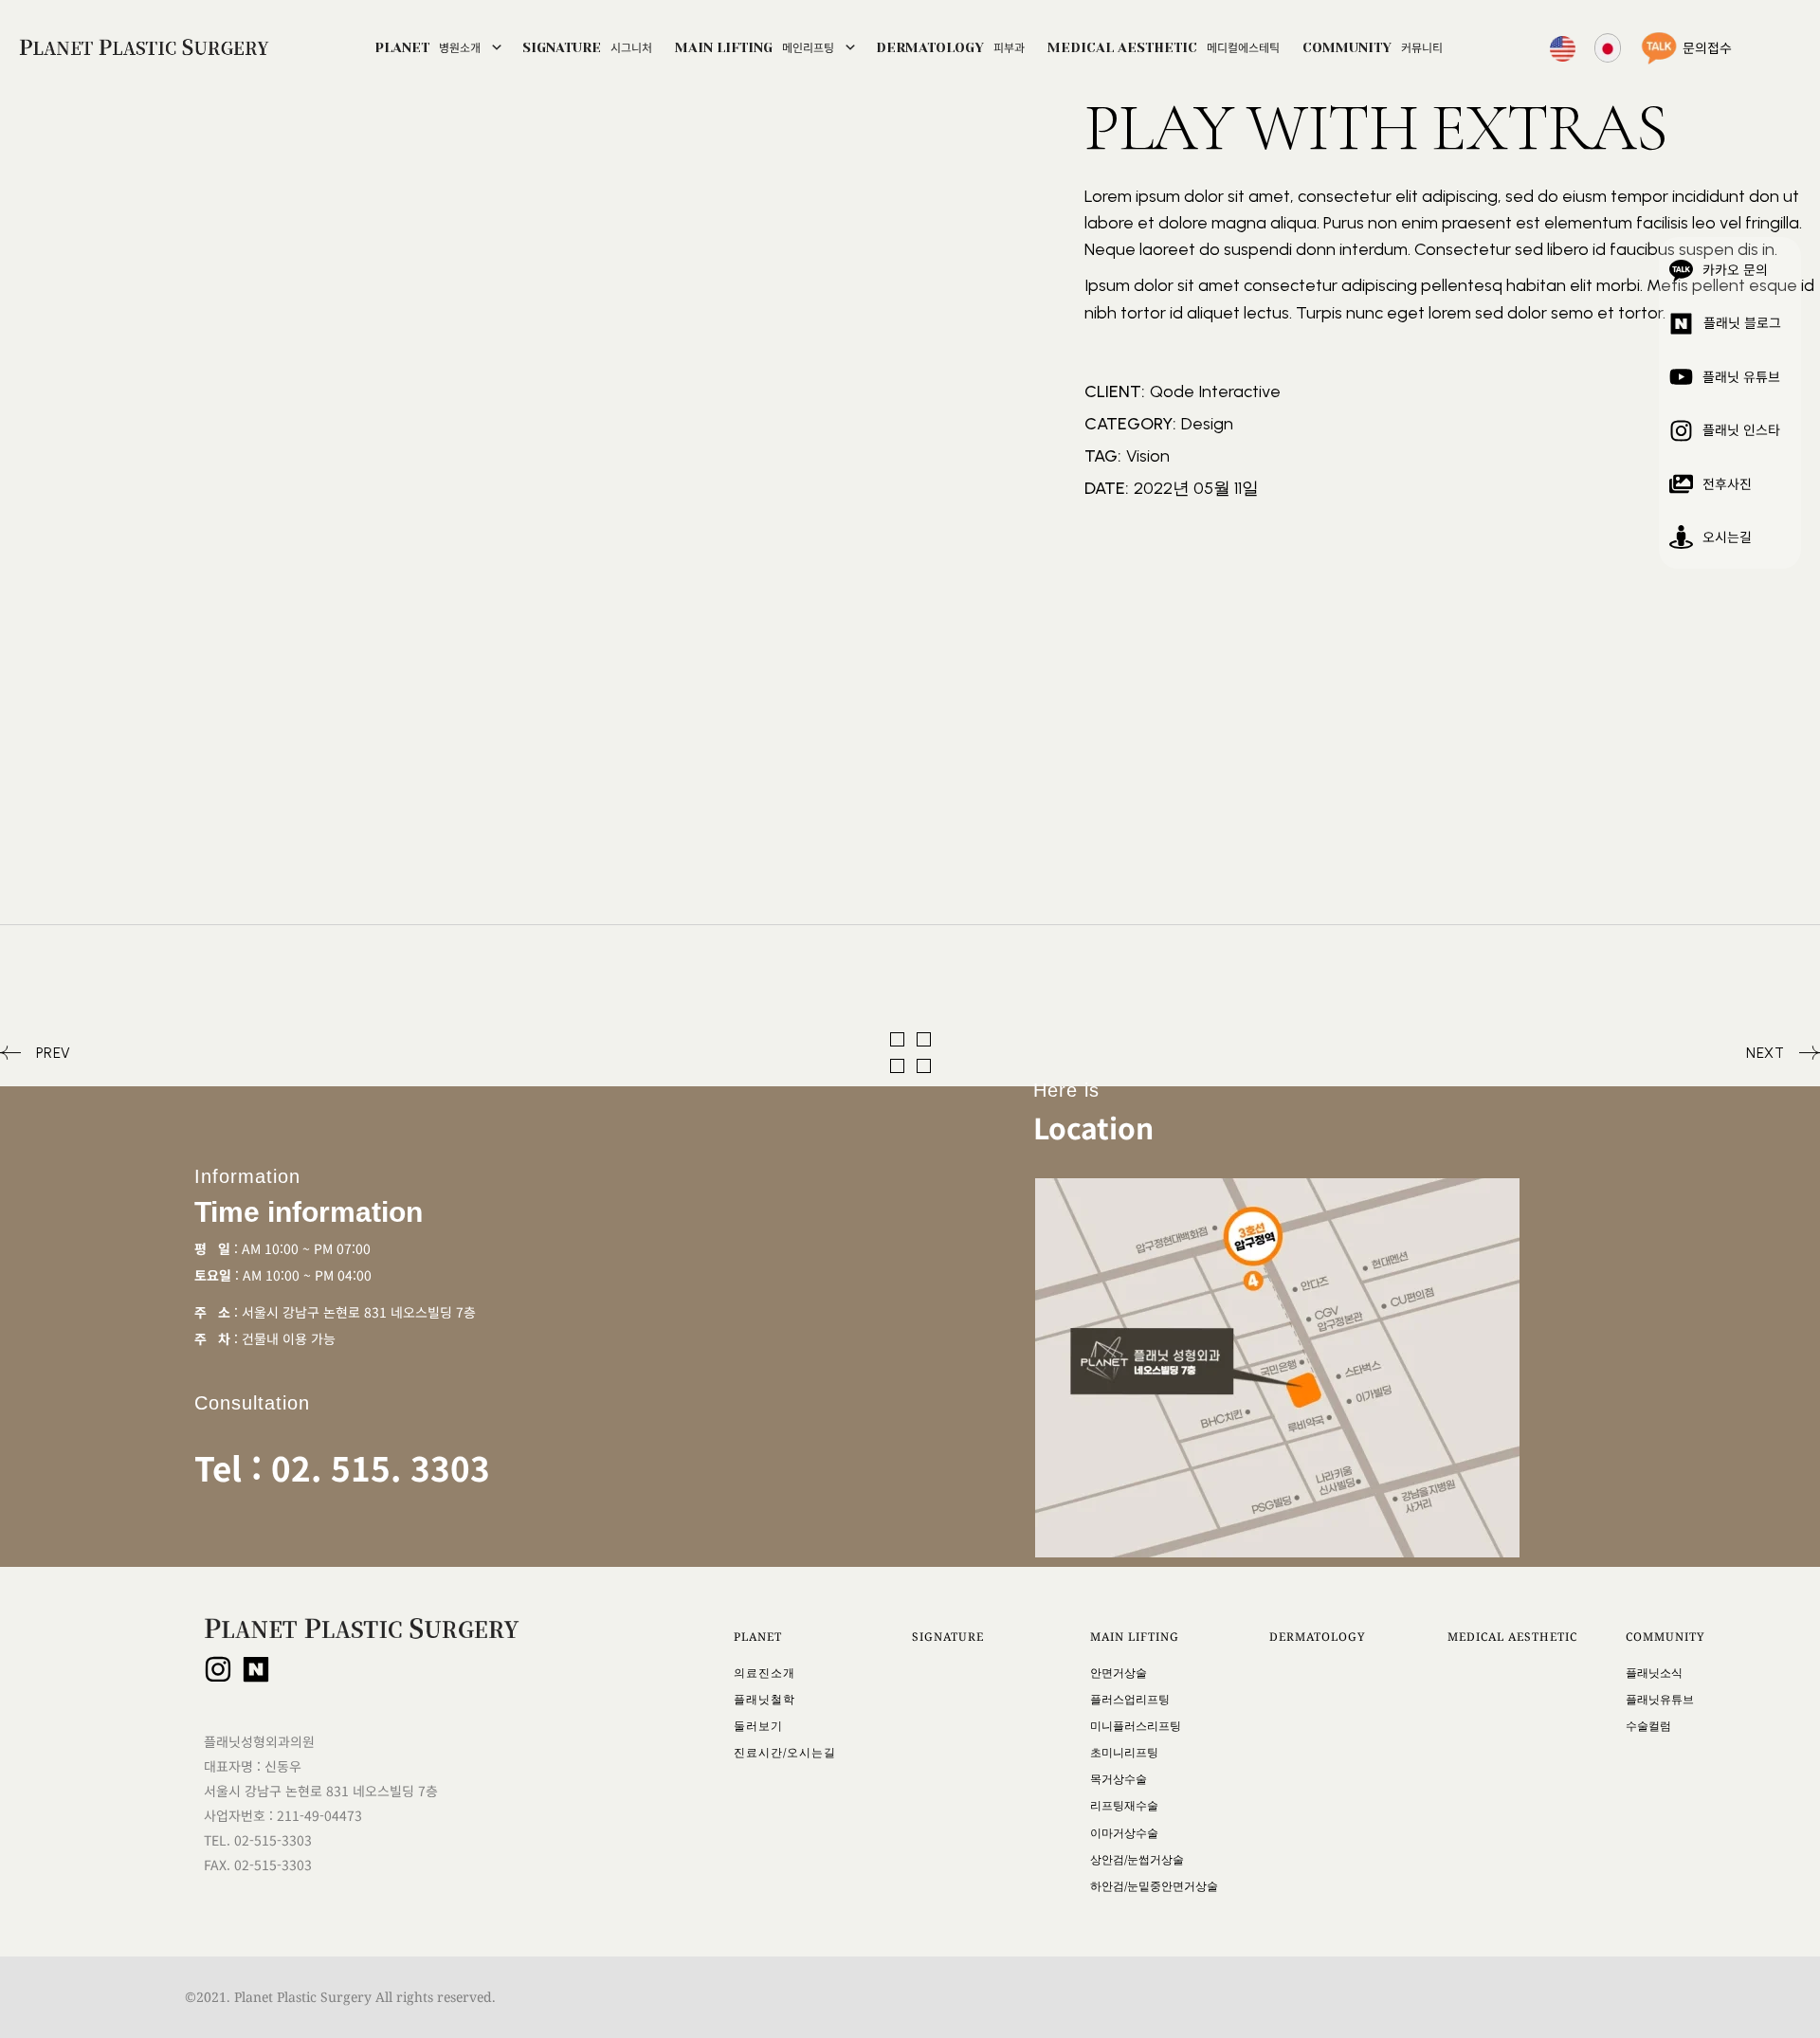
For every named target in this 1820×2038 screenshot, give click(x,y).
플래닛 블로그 (1742, 322)
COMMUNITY (1373, 47)
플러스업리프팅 (1130, 1699)
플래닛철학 (764, 1699)
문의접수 (1707, 47)
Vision (1148, 456)
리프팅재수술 (1124, 1805)
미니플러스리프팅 (1136, 1726)
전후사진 (1727, 483)
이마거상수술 (1124, 1833)
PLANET (428, 47)
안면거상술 (1119, 1673)
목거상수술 (1119, 1779)
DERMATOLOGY (950, 47)
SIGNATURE (587, 47)
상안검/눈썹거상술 (1137, 1859)
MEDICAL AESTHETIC (1164, 47)
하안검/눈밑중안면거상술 (1154, 1886)
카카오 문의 (1735, 269)
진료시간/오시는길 (785, 1752)
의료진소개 (764, 1673)
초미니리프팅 (1124, 1752)
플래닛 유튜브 (1741, 376)
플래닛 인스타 (1741, 429)
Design (1207, 424)
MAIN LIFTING (755, 47)
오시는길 (1727, 537)
